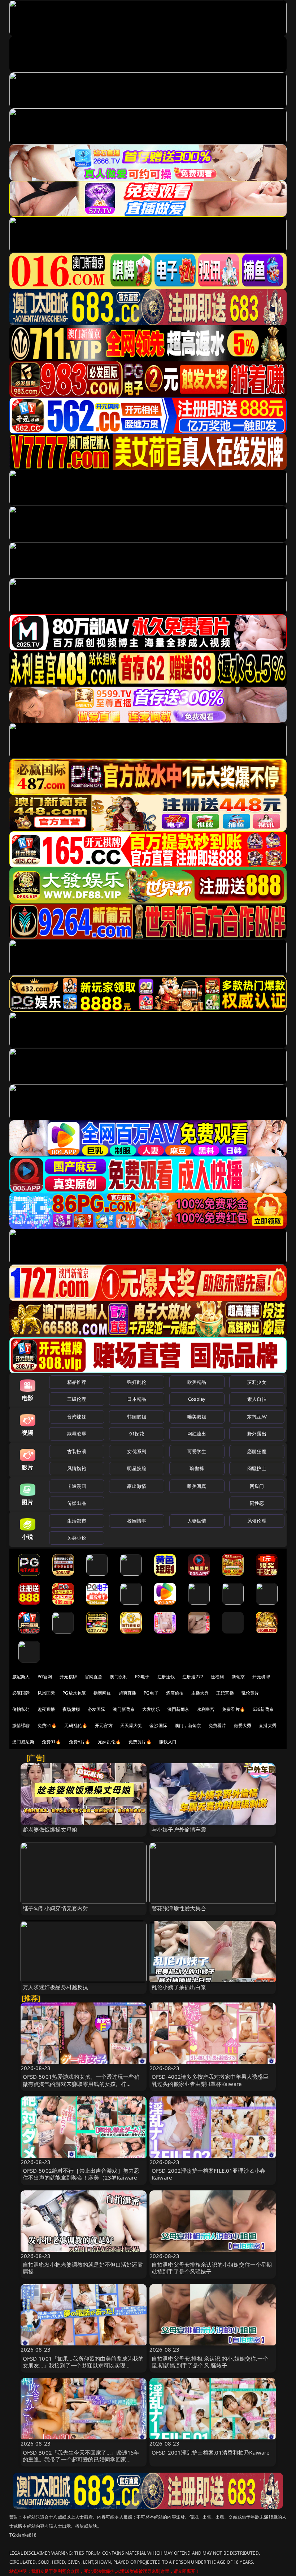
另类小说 (77, 1538)
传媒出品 (77, 1503)
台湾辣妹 (77, 1417)
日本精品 (137, 1399)
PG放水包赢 (74, 1693)
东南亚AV (257, 1417)
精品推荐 (77, 1382)
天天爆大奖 (131, 1725)
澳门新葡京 (124, 1709)
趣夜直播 (46, 1709)
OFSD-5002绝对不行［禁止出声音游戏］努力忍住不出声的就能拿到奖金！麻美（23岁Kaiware (81, 2174)
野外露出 (257, 1434)
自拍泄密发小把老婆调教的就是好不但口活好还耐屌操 (83, 2268)
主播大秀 (200, 1693)
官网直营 (94, 1677)
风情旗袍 (77, 1468)
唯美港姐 (197, 1417)
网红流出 (197, 1434)
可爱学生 (197, 1451)
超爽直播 (128, 1693)
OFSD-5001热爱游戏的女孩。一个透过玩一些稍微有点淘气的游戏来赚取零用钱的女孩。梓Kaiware (81, 2083)
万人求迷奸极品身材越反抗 (56, 1987)
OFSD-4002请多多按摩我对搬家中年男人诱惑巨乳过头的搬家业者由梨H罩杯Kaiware (210, 2080)
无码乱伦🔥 (76, 1725)
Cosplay (197, 1399)
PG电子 (142, 1677)
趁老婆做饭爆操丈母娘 (50, 1829)
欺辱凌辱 (77, 1434)
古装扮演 (77, 1451)
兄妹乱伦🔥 (109, 1742)
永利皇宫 (206, 1709)
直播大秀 (268, 1725)
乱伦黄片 (250, 1693)
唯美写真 (197, 1486)
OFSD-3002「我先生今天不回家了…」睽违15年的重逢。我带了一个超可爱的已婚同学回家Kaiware (81, 2459)
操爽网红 (102, 1693)
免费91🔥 (52, 1742)
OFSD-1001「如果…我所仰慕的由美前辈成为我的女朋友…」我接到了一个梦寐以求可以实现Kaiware (83, 2365)
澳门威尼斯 (23, 1742)
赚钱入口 (168, 1742)
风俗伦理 (257, 1521)
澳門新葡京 (179, 1709)
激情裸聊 (21, 1725)
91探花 (137, 1434)
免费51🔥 (47, 1725)
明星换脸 (137, 1468)
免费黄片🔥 (140, 1742)
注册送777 (193, 1677)
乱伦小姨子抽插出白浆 (179, 1987)
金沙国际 (158, 1725)
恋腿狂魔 (257, 1451)
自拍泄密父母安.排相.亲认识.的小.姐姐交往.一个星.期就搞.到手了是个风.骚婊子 (210, 2362)
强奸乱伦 (137, 1382)
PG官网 (45, 1677)
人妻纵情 (197, 1521)
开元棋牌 (68, 1677)
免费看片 (217, 1725)
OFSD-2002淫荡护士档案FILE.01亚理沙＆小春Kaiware (208, 2174)
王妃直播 (225, 1693)
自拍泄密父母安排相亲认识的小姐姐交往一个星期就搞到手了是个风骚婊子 (212, 2268)
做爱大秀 (243, 1725)
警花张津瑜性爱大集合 (179, 1908)
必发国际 (97, 1709)
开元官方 (104, 1725)
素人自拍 (257, 1399)
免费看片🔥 (234, 1709)
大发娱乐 (151, 1709)
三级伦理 (77, 1399)
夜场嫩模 (71, 1709)
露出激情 (137, 1486)
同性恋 (257, 1503)
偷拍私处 (21, 1709)
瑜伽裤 (197, 1468)
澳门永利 (119, 1677)
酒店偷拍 (175, 1693)
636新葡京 (263, 1709)
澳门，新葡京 (188, 1725)
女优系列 (137, 1451)
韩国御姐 (137, 1417)
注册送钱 (166, 1677)
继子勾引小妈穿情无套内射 (56, 1908)
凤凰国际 (46, 1693)
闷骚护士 (257, 1468)
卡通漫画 (77, 1486)
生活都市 (77, 1521)
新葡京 (238, 1677)
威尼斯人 (21, 1677)
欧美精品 (197, 1382)
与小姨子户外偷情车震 (179, 1829)
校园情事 (137, 1521)
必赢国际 (21, 1693)
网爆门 (257, 1486)
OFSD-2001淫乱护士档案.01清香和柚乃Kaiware (211, 2452)
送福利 (217, 1677)
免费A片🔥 (80, 1742)
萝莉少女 (257, 1382)
